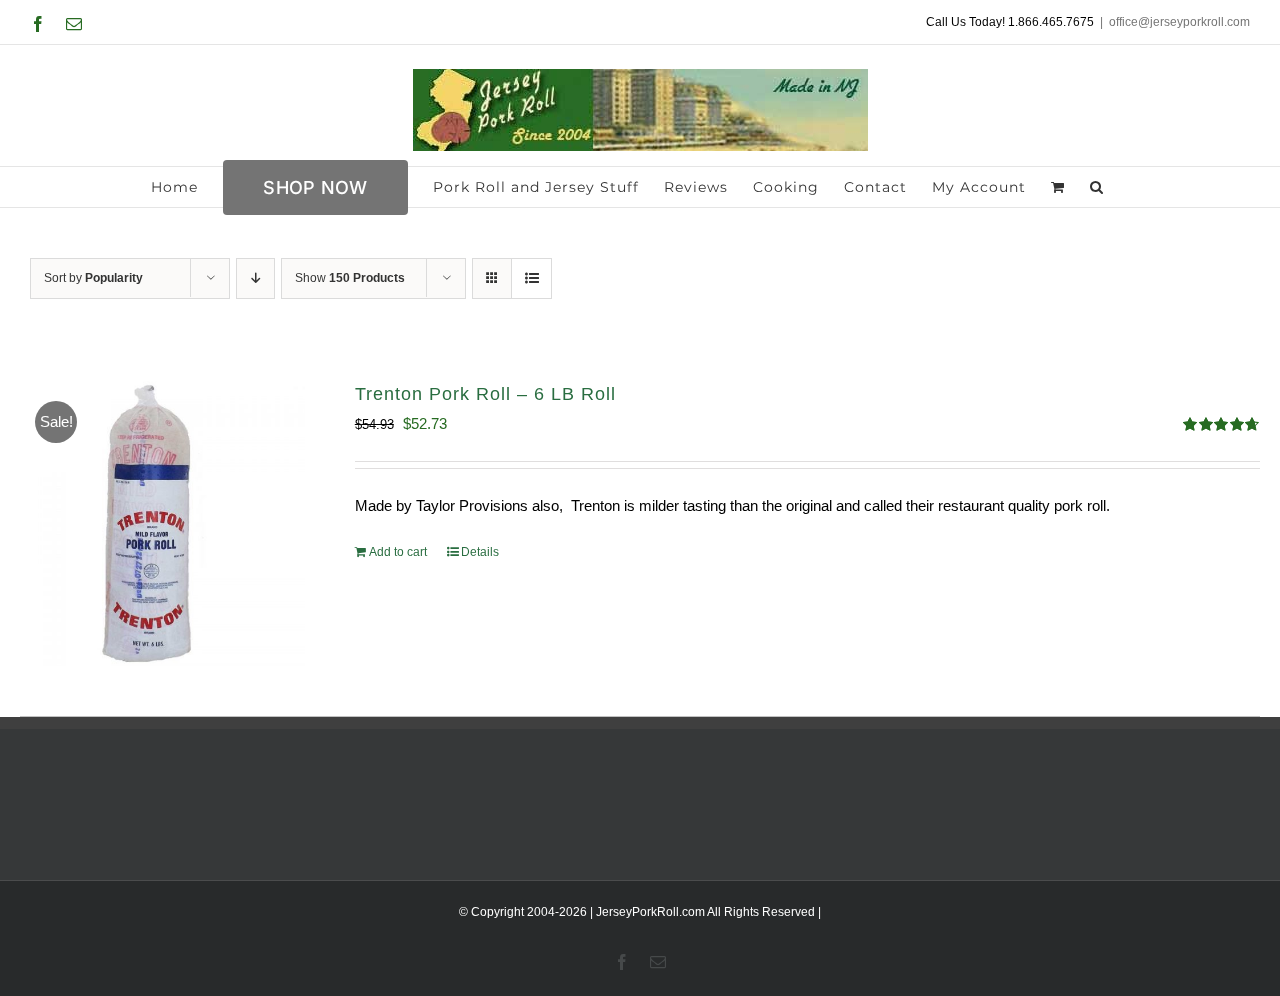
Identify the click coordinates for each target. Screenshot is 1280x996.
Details (480, 552)
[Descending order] (255, 278)
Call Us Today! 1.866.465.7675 (1010, 22)
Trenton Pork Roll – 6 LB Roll (485, 394)
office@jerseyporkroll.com (1179, 22)
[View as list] (531, 278)
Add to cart (398, 552)
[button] (1097, 187)
